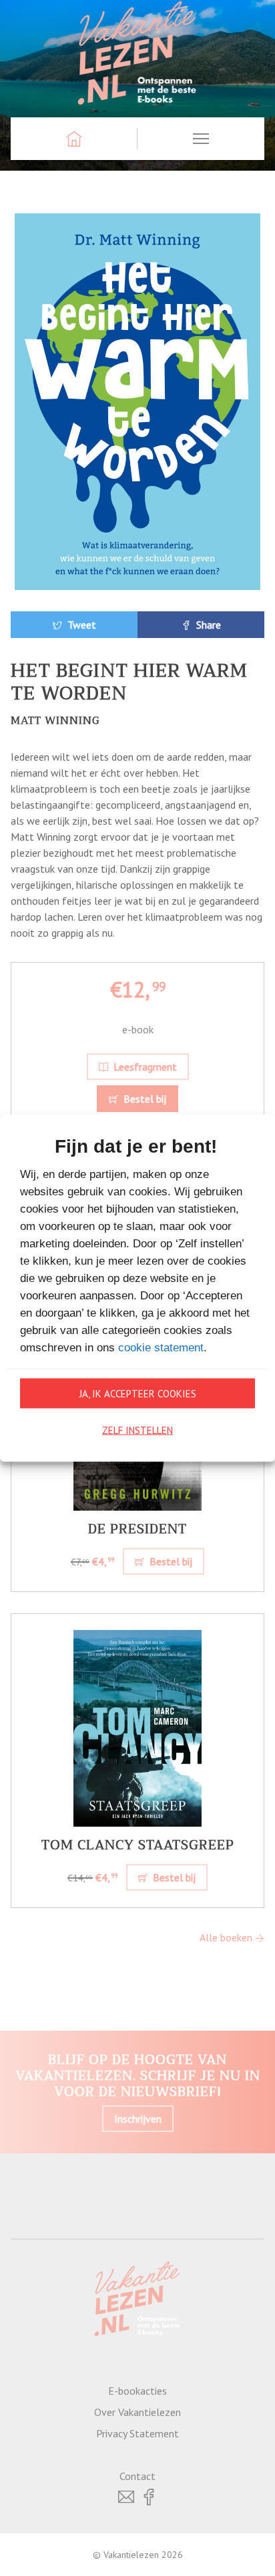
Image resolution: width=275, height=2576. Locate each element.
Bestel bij (144, 1099)
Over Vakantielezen (137, 2412)
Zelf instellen (137, 1430)
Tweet (80, 625)
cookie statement (161, 1348)
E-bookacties (137, 2391)
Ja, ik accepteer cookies (138, 1393)
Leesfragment (144, 1067)
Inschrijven (138, 2119)
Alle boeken (227, 1937)
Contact (137, 2476)
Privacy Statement (137, 2433)
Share (207, 625)
